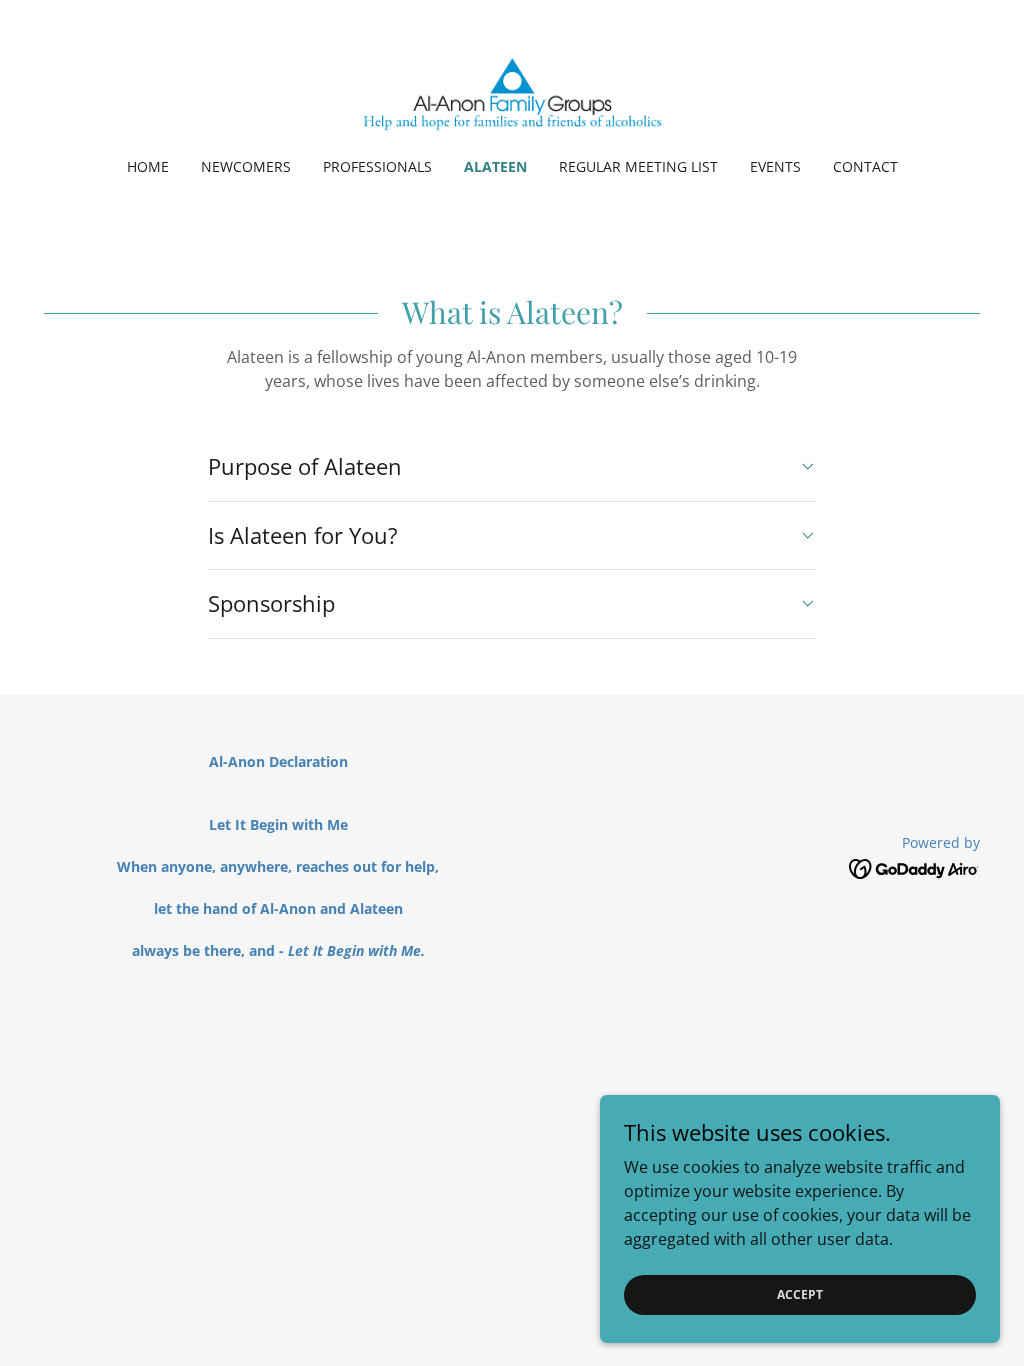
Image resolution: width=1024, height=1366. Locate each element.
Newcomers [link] (246, 166)
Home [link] (148, 166)
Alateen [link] (495, 166)
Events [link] (775, 166)
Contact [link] (865, 166)
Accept (800, 1294)
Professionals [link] (377, 166)
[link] (512, 92)
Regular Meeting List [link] (638, 166)
